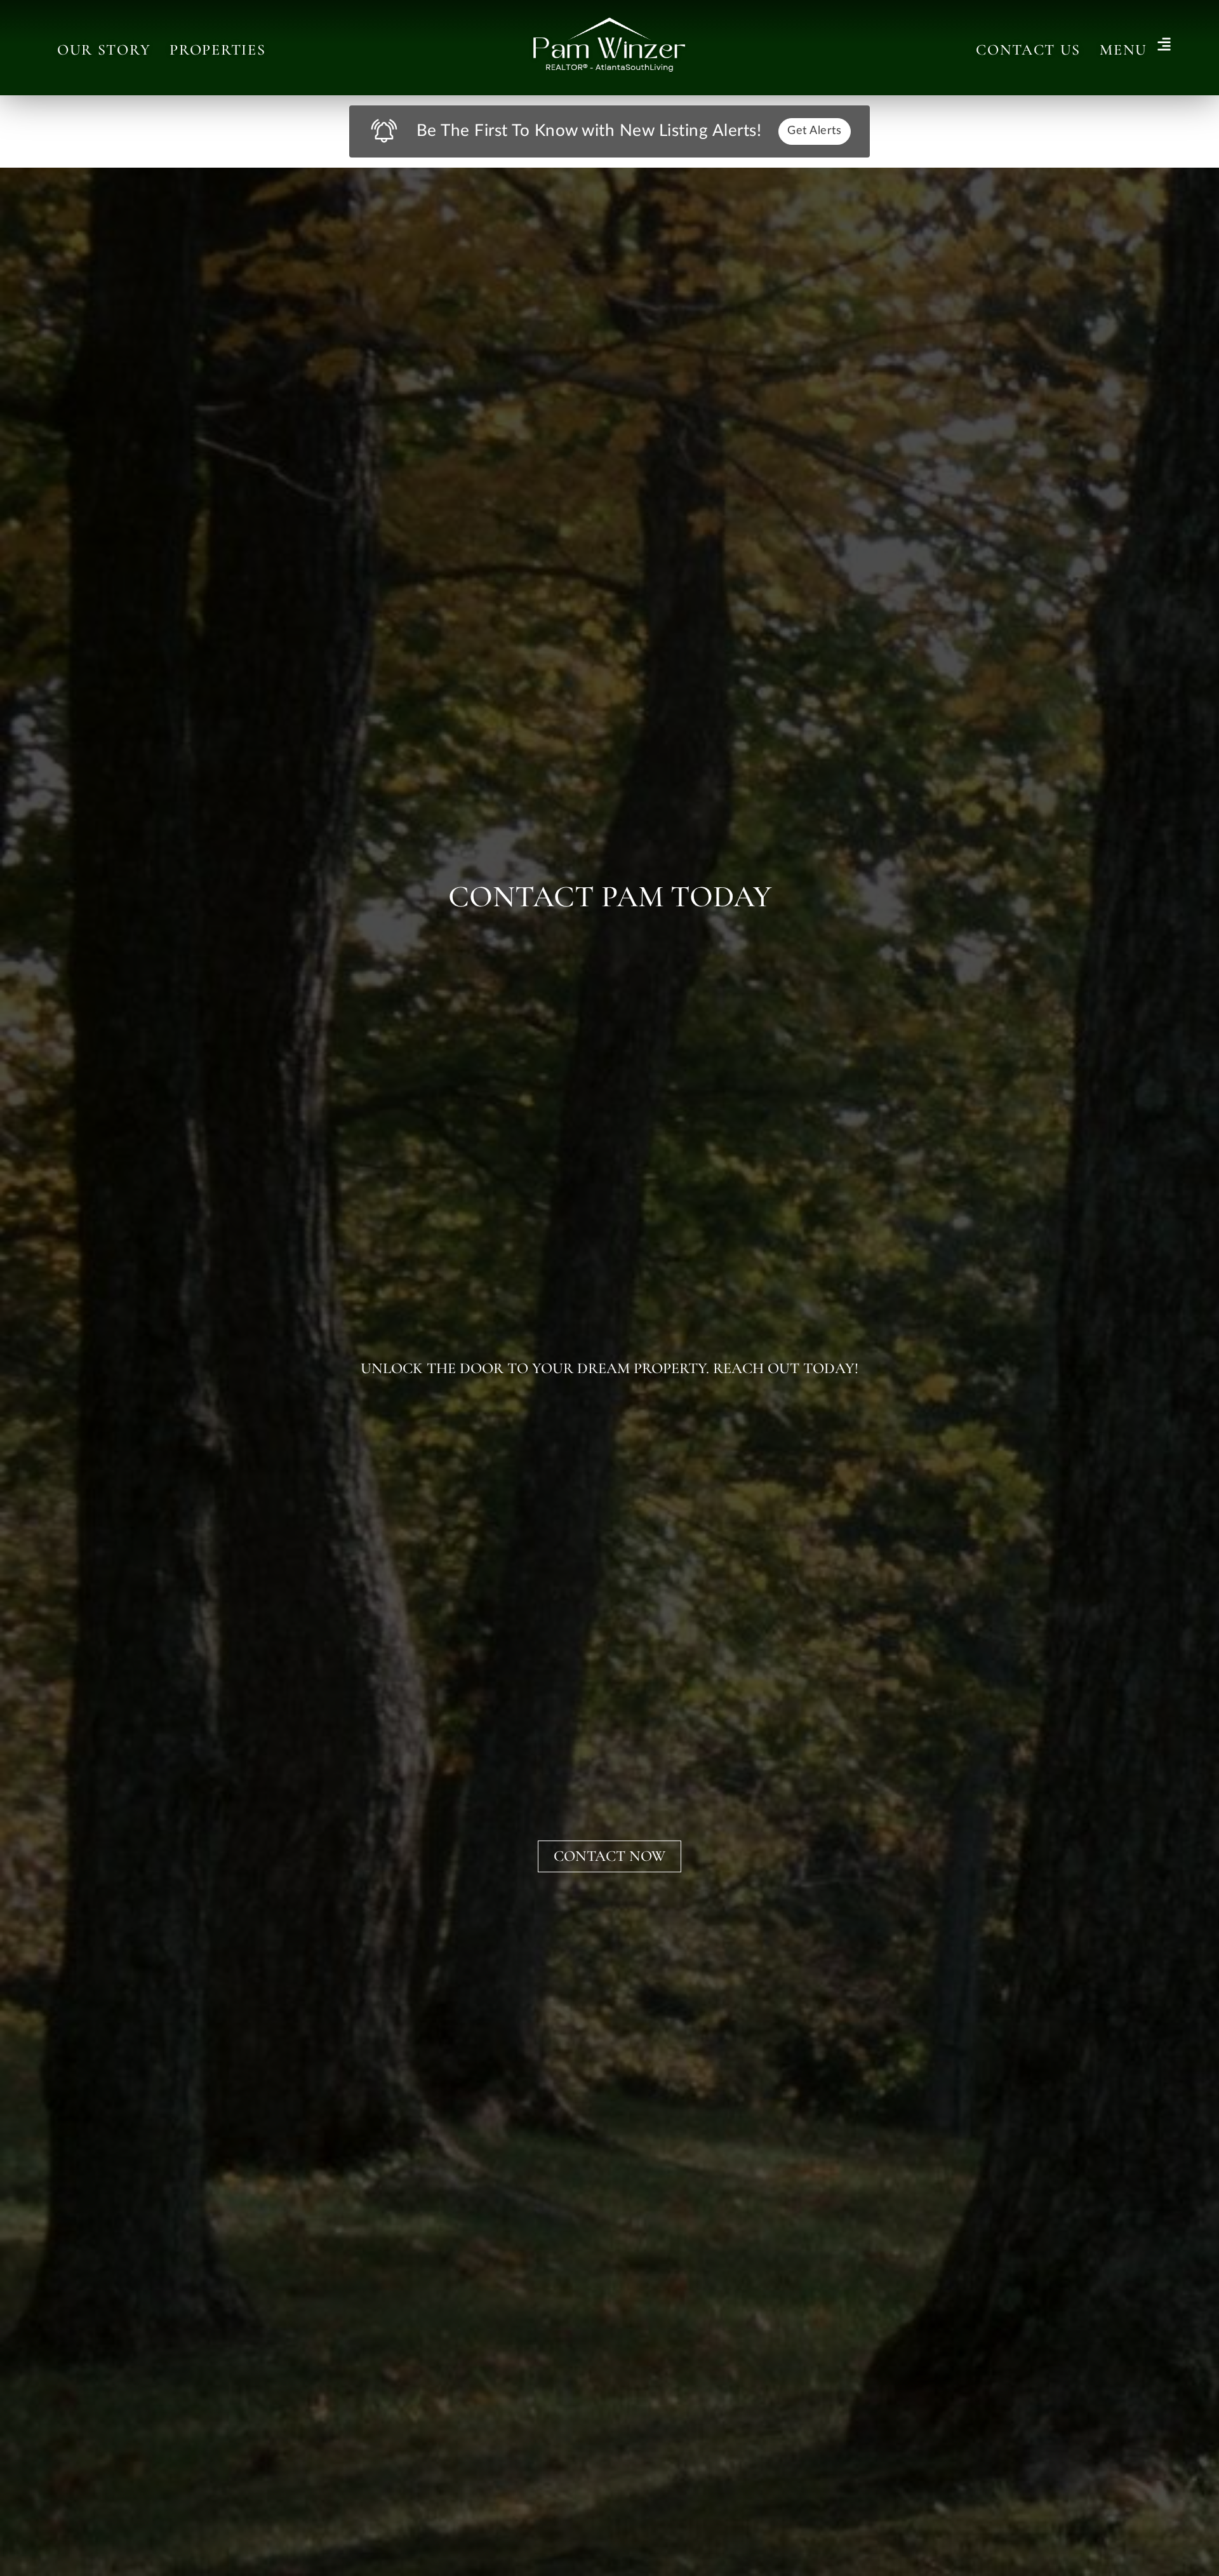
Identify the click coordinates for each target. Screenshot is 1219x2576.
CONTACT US (1028, 50)
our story (104, 50)
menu (1123, 50)
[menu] (1164, 45)
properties (217, 50)
